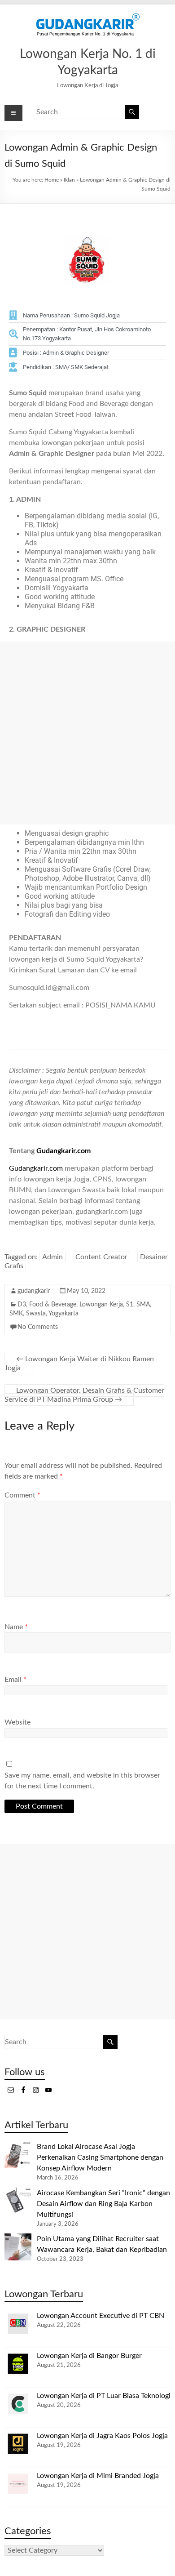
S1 (130, 1305)
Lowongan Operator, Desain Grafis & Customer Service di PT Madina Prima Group (84, 1395)
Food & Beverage (53, 1305)
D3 (22, 1305)
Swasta (36, 1314)
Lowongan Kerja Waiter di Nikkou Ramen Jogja (79, 1364)
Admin (52, 1257)
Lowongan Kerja (101, 1305)
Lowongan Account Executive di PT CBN (101, 2316)
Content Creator (101, 1257)
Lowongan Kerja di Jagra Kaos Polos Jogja (102, 2436)
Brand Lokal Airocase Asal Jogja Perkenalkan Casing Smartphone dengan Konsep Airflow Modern (100, 2157)
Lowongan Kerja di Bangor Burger (89, 2356)
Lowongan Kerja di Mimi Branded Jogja (98, 2476)
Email (15, 1680)
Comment (22, 1495)
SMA (143, 1305)
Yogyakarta (63, 1314)
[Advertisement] (87, 733)
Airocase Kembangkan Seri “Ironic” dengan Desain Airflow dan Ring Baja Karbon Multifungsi (103, 2204)
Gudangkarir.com (63, 1151)
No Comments (38, 1327)
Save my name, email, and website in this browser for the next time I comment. (82, 1781)
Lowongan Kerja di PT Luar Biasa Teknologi (104, 2396)
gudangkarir (34, 1291)
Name (16, 1627)
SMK (16, 1314)
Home (52, 180)
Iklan (69, 180)
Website (17, 1722)
